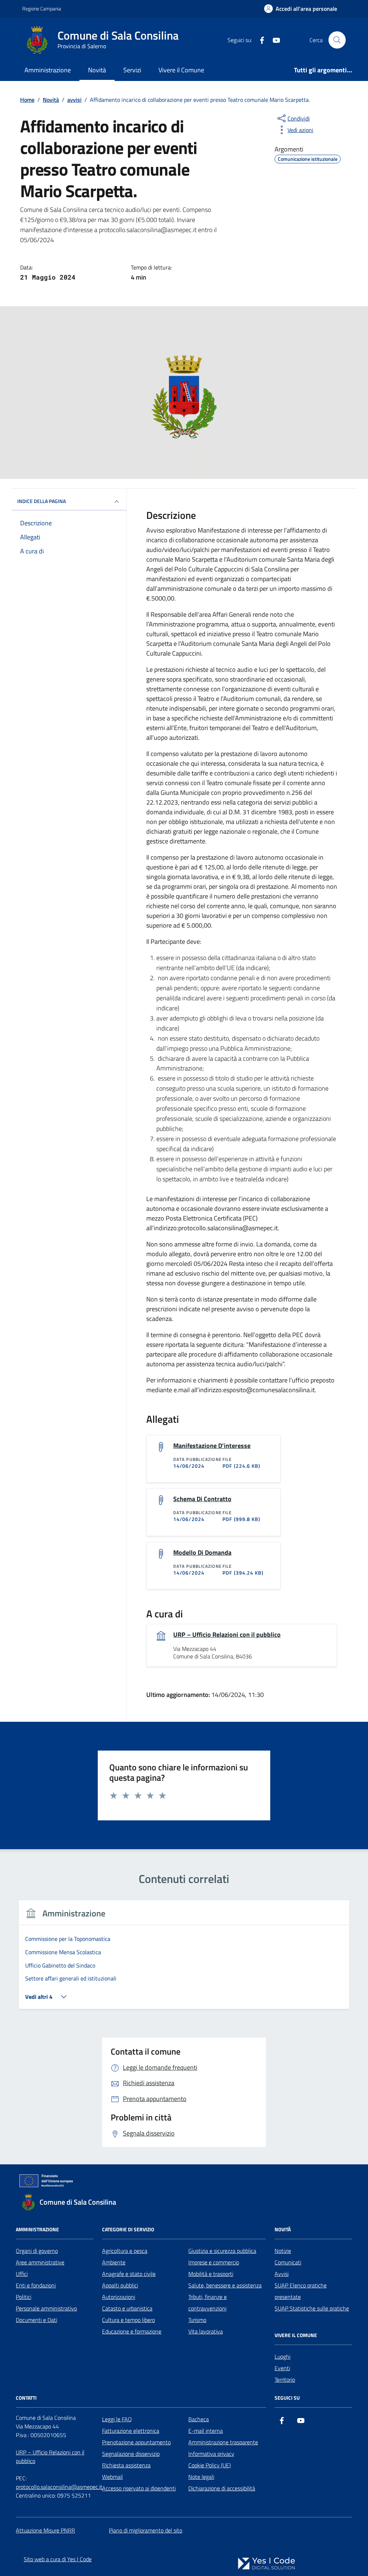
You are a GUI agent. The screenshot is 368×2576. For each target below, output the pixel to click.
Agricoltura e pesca (125, 2251)
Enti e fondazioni (36, 2285)
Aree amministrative (40, 2262)
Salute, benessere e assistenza (225, 2285)
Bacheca (199, 2419)
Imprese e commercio (214, 2262)
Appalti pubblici (120, 2285)
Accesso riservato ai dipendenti (139, 2488)
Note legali (201, 2477)
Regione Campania (42, 8)
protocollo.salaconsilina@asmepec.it (59, 2487)
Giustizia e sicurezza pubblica (222, 2251)
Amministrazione (48, 70)
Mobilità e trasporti (211, 2274)
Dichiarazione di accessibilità (222, 2488)
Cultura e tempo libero (128, 2320)
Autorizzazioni (119, 2297)
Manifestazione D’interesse (212, 1446)
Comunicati (288, 2262)
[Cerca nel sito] (337, 40)
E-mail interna (206, 2431)
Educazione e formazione (132, 2331)
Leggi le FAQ (117, 2419)
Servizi (132, 70)
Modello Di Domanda (202, 1553)
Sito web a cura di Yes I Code (58, 2559)
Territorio (285, 2380)
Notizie (283, 2251)
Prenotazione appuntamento (136, 2442)
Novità (97, 70)
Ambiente (114, 2262)
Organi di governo (37, 2251)
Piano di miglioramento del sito (146, 2530)
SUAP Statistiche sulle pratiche (312, 2308)
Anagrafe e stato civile (129, 2274)
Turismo (197, 2320)
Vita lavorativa (206, 2331)
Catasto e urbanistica (127, 2308)
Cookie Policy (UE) (210, 2465)
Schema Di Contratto (202, 1499)
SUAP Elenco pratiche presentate (301, 2291)
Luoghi (282, 2357)
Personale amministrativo (46, 2308)
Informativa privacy (211, 2454)
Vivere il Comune (181, 70)
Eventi (282, 2368)
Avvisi (282, 2274)
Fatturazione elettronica (131, 2431)
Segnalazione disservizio (131, 2454)
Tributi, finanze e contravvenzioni (208, 2303)
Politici (24, 2297)
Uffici (22, 2274)
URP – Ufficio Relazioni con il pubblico (227, 1635)
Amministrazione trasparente (223, 2442)
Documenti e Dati (36, 2320)
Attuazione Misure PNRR (45, 2530)
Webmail (112, 2477)
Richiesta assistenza (126, 2465)
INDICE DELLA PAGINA (42, 501)
